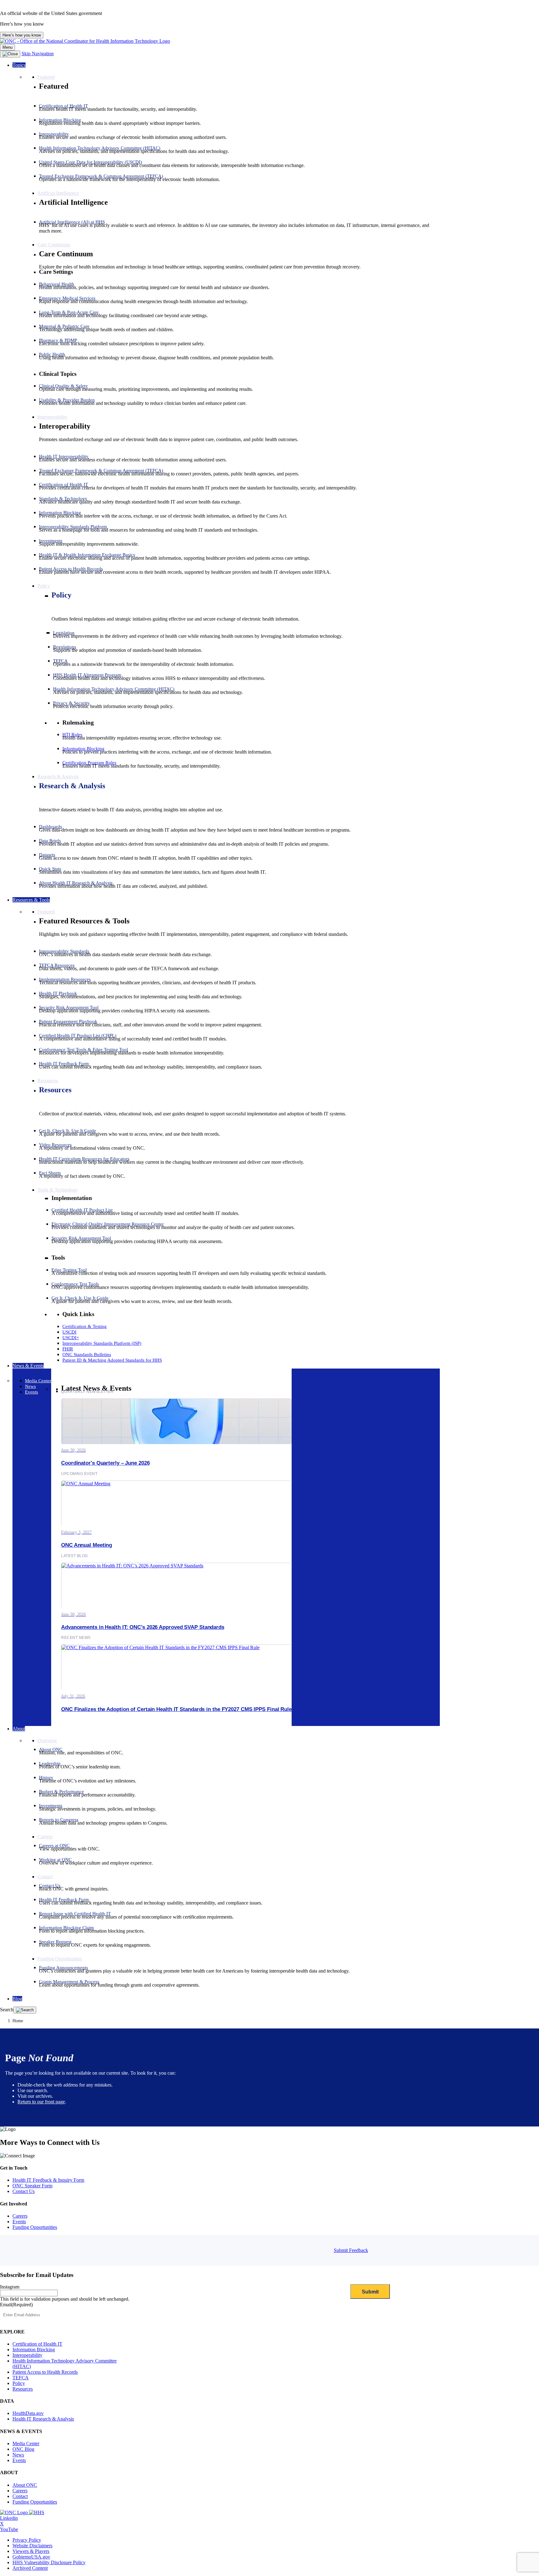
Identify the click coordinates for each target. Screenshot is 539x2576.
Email (16, 2305)
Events (19, 2222)
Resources (55, 1090)
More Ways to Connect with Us (50, 2142)
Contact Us (24, 2191)
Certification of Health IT (37, 2344)
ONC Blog (23, 2449)
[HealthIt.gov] (85, 41)
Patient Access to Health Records (45, 2372)
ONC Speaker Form (32, 2186)
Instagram (10, 2287)
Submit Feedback (351, 2250)
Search (7, 2010)
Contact (20, 2496)
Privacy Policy (27, 2540)
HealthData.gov (28, 2413)
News (18, 2455)
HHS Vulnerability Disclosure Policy (49, 2562)
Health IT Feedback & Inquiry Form (48, 2180)
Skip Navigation (38, 54)
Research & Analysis (72, 786)
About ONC (25, 2485)
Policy (61, 595)
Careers (20, 2216)
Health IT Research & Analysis (43, 2419)
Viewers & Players (31, 2551)
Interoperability (27, 2355)
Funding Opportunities (35, 2227)
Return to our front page (41, 2102)
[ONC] (15, 2512)
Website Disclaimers (32, 2546)
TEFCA (21, 2378)
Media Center (26, 2443)
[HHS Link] (37, 2512)
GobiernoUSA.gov (31, 2557)
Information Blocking (34, 2350)
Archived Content (30, 2568)
